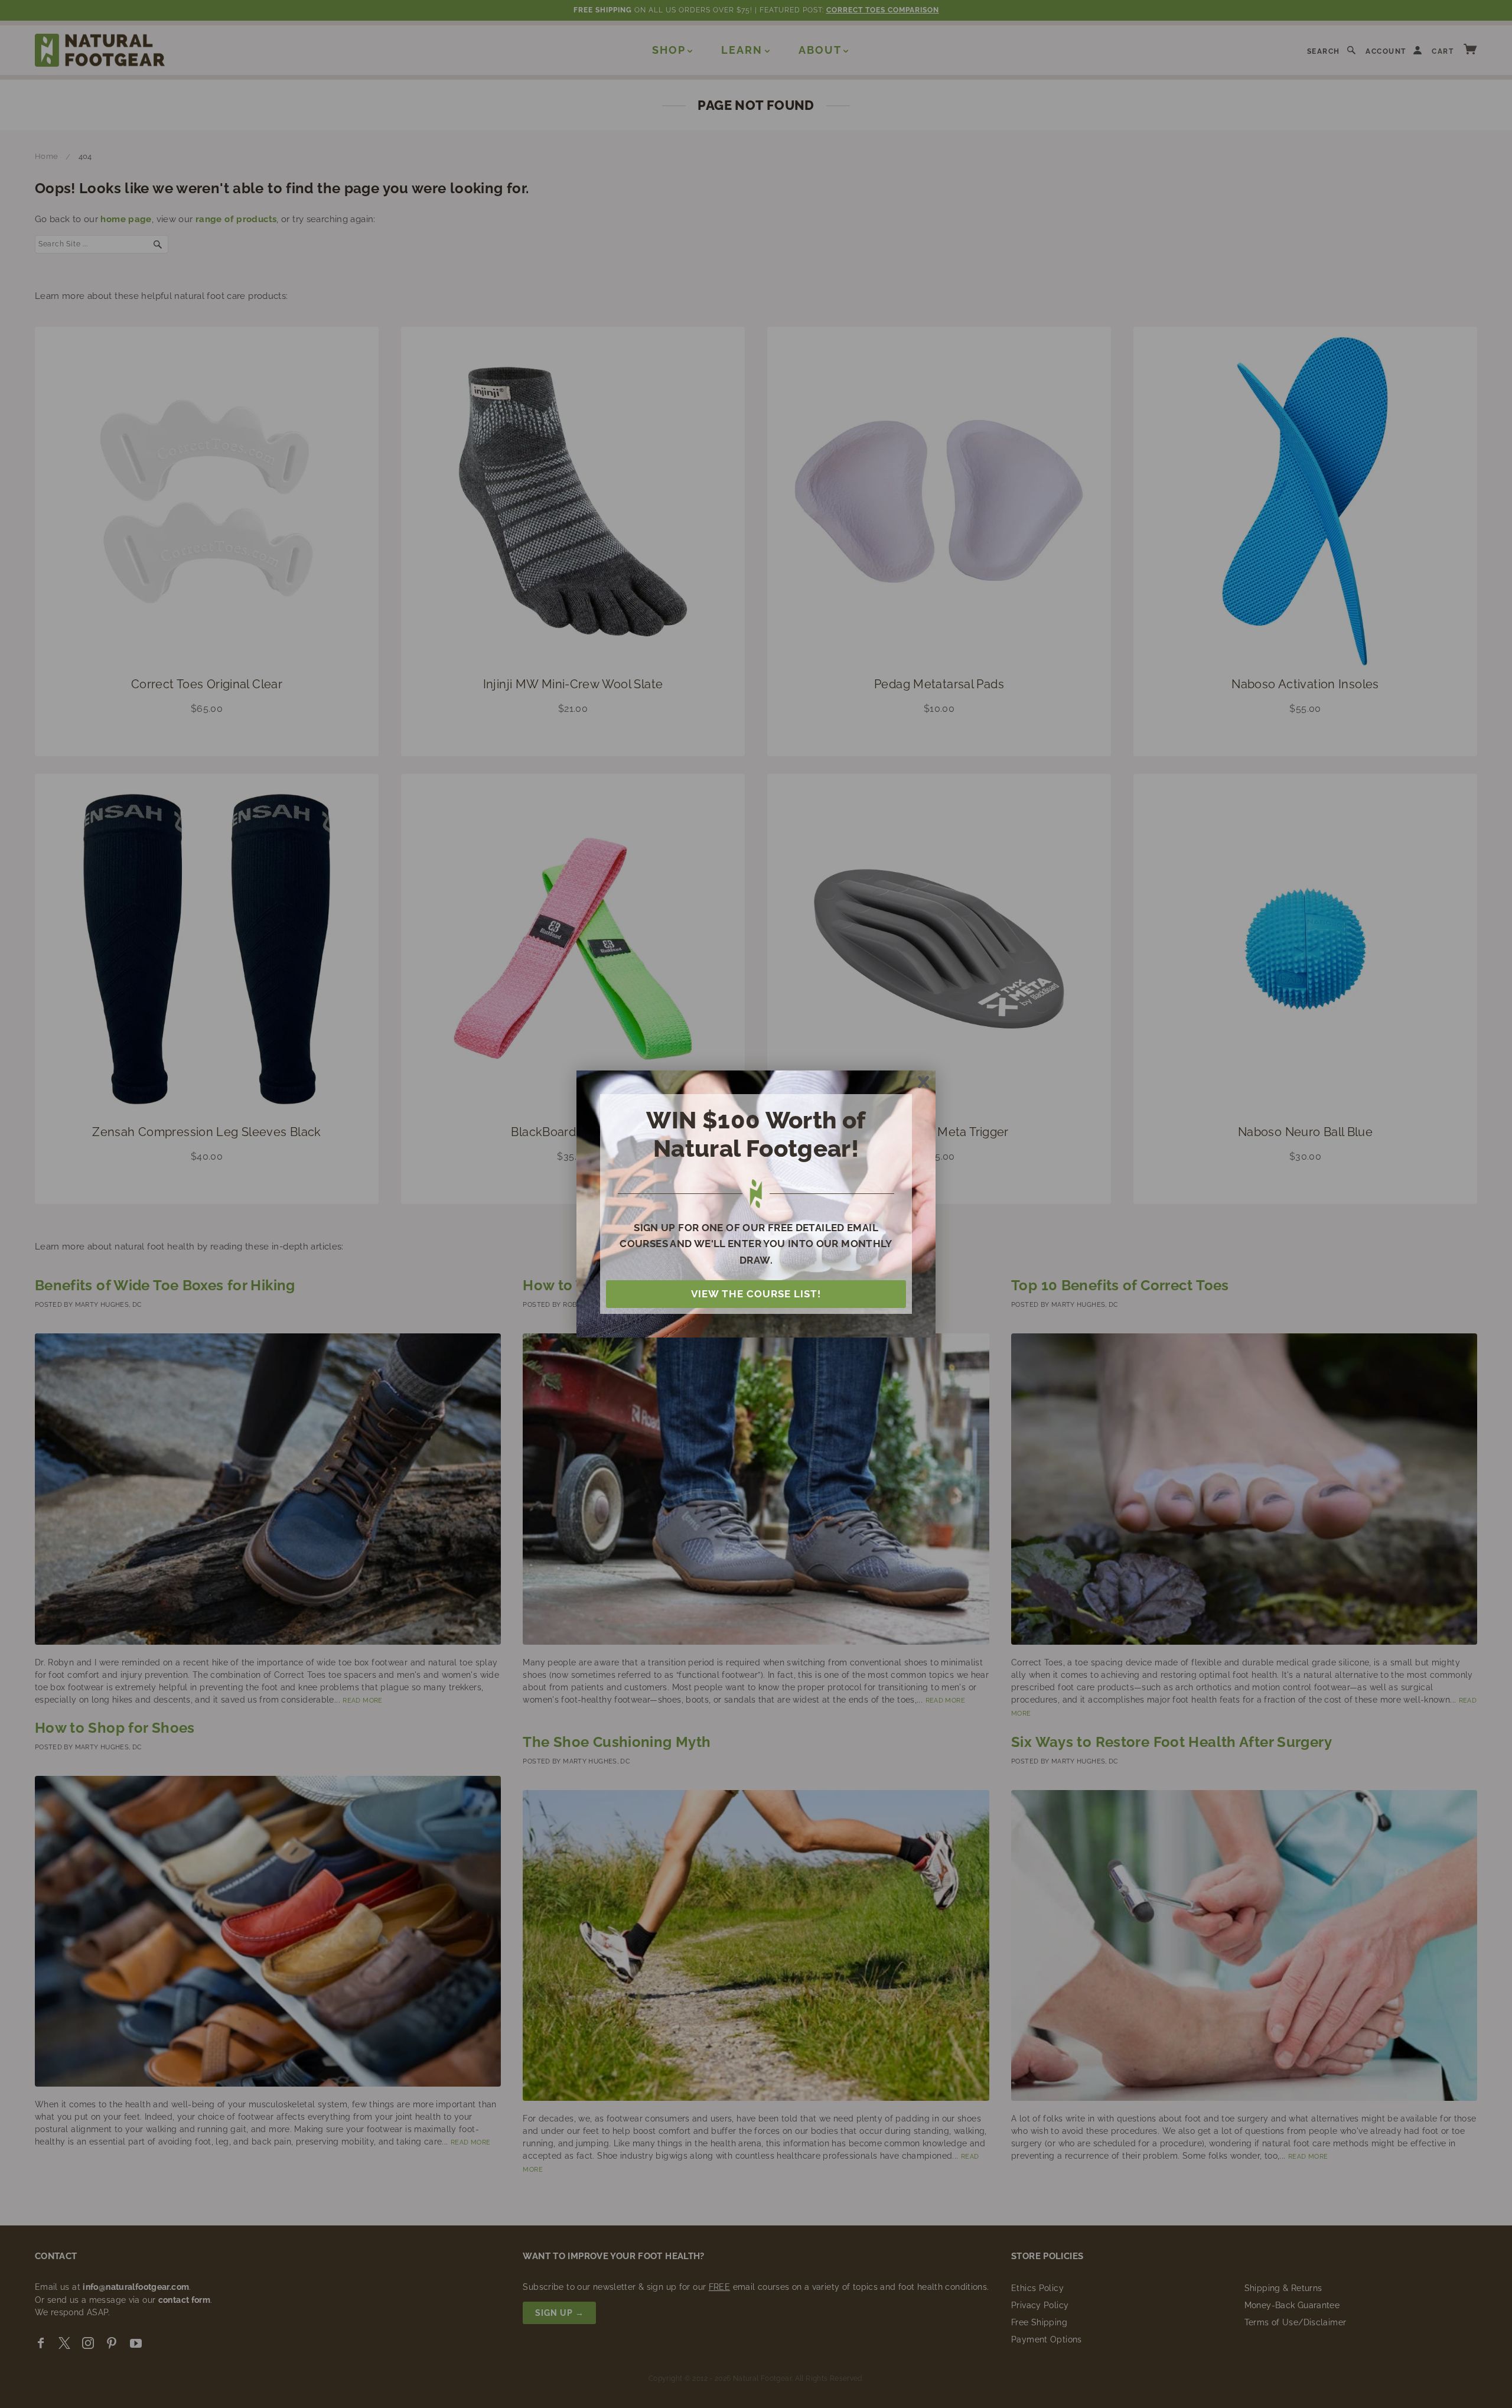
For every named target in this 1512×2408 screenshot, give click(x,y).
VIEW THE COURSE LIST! (756, 1294)
